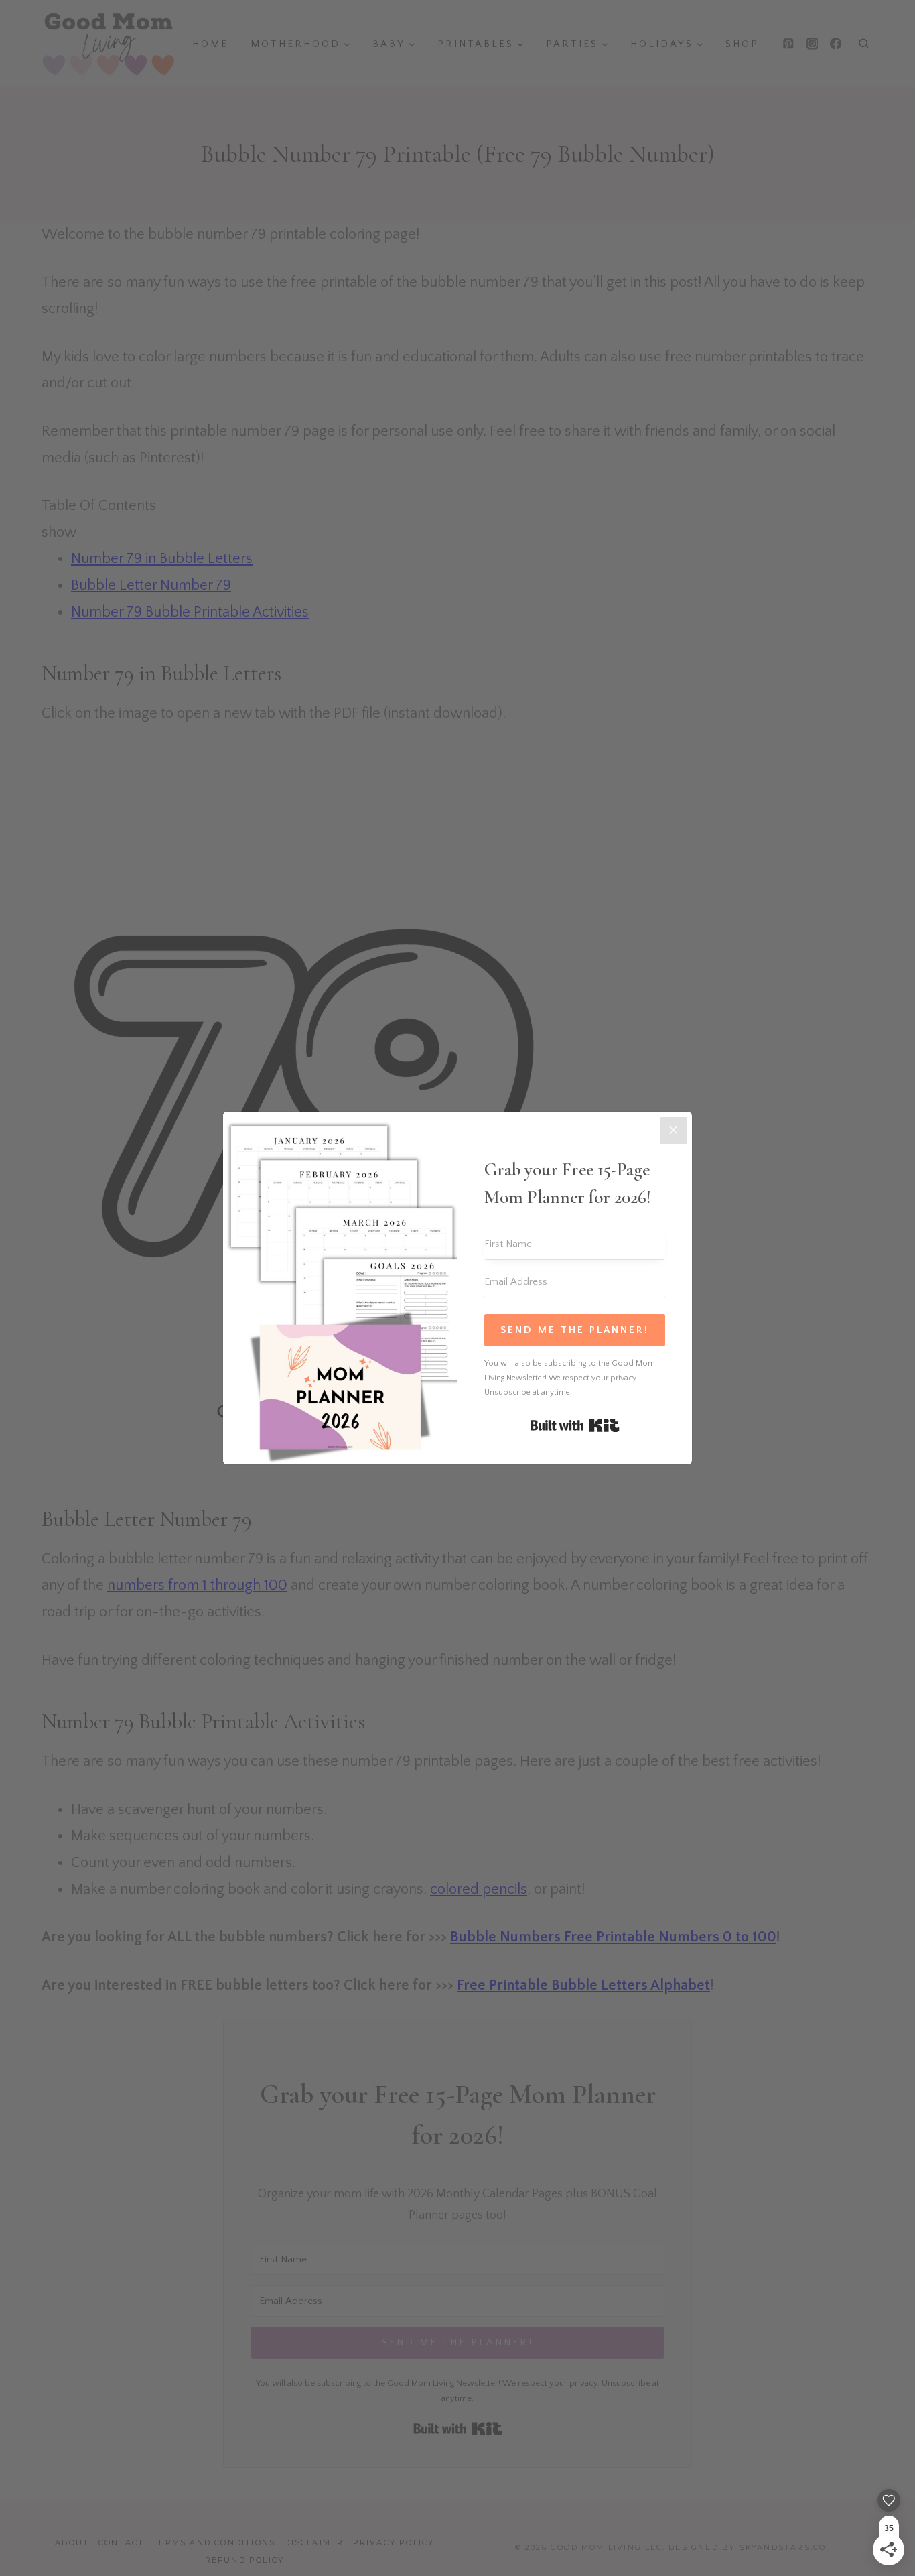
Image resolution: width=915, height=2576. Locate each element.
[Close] (673, 1131)
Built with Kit (575, 1425)
